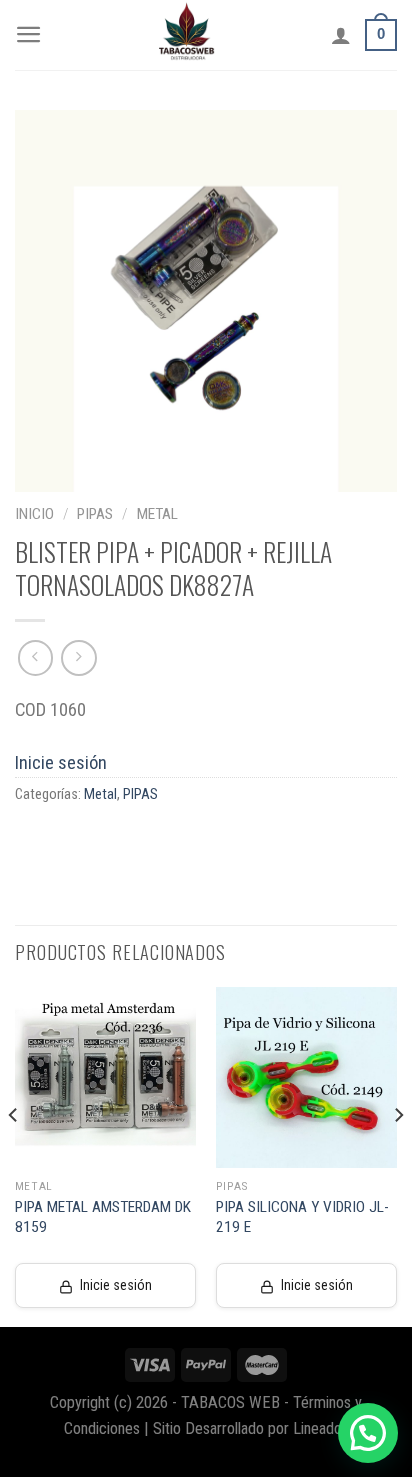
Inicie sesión (61, 762)
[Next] (398, 1155)
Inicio (34, 514)
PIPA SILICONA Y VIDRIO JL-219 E (302, 1217)
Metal (157, 514)
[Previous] (14, 1155)
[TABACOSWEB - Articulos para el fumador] (187, 35)
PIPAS (95, 514)
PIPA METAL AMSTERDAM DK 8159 (103, 1217)
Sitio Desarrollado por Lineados (251, 1428)
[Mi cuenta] (341, 35)
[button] (368, 1433)
